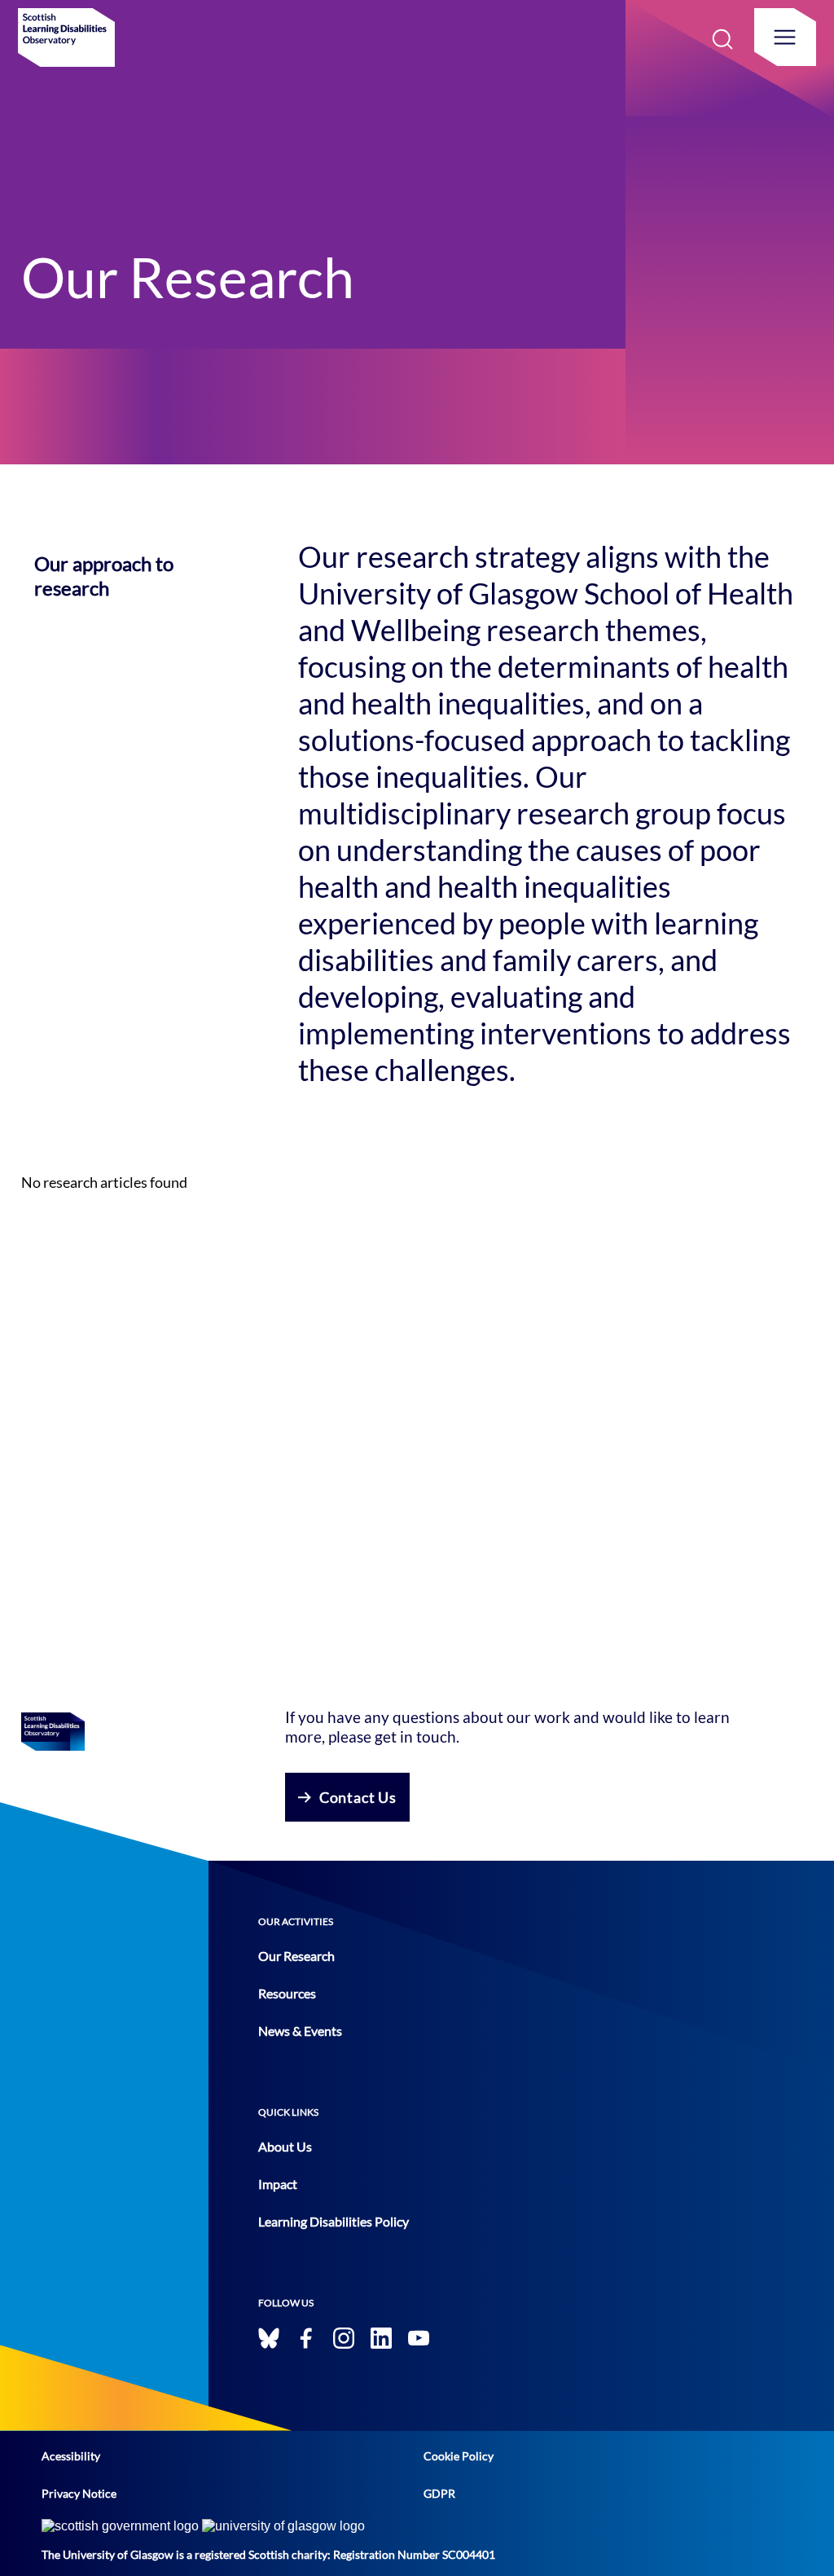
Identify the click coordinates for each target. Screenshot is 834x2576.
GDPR (439, 2493)
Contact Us (358, 1797)
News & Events (300, 2031)
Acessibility (71, 2456)
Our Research (296, 1956)
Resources (287, 1993)
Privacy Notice (79, 2493)
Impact (278, 2184)
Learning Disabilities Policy (334, 2221)
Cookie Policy (459, 2456)
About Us (285, 2146)
